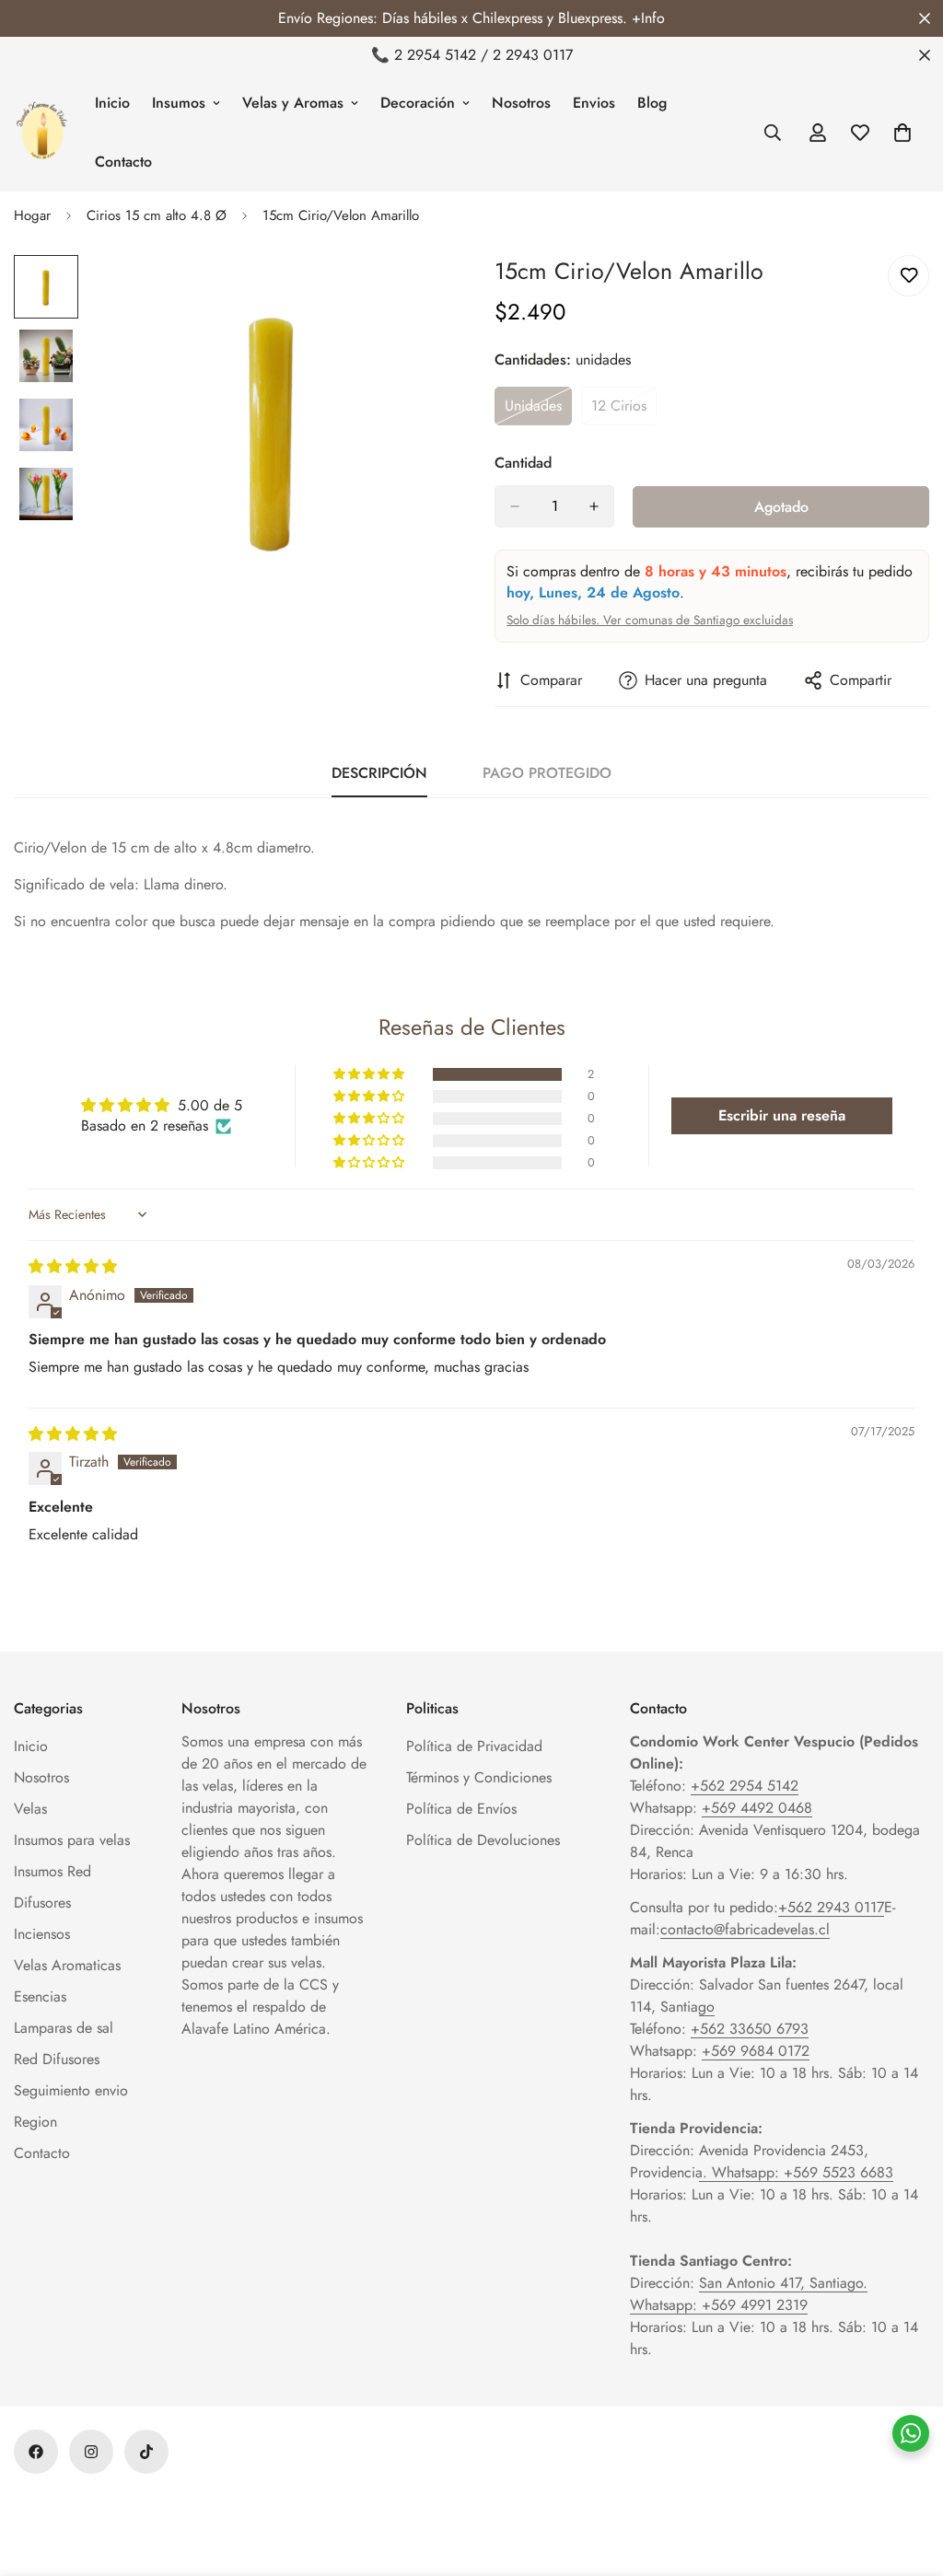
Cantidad (523, 463)
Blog (652, 103)
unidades (538, 411)
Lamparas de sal (64, 2028)
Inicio (112, 103)
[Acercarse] (409, 294)
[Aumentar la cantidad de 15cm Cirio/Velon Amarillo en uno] (594, 506)
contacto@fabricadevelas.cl (745, 1929)
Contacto (123, 162)
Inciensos (42, 1934)
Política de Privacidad (474, 1746)
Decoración (418, 103)
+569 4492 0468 (757, 1808)
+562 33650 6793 (750, 2029)
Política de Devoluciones (483, 1840)
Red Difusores (57, 2059)
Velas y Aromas (293, 103)
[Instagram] (91, 2452)
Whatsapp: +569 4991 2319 (719, 2305)
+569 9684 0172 (756, 2051)
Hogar (32, 215)
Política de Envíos (461, 1809)
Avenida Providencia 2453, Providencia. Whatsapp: (749, 2161)
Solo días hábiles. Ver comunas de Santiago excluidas (650, 620)
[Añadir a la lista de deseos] (908, 276)
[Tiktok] (146, 2452)
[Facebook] (36, 2452)
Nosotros (521, 103)
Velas (30, 1809)
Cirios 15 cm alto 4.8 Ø (157, 215)
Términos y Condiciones (479, 1777)
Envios (594, 103)
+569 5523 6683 (838, 2172)
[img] (73, 1266)
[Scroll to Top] (907, 2476)
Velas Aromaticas (67, 1965)
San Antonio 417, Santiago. (783, 2283)
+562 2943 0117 (831, 1907)
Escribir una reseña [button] (782, 1115)
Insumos (179, 103)
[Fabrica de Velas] (41, 133)
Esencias (40, 1996)
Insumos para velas (72, 1840)
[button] (370, 1074)
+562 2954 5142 (745, 1786)
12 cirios (624, 411)
